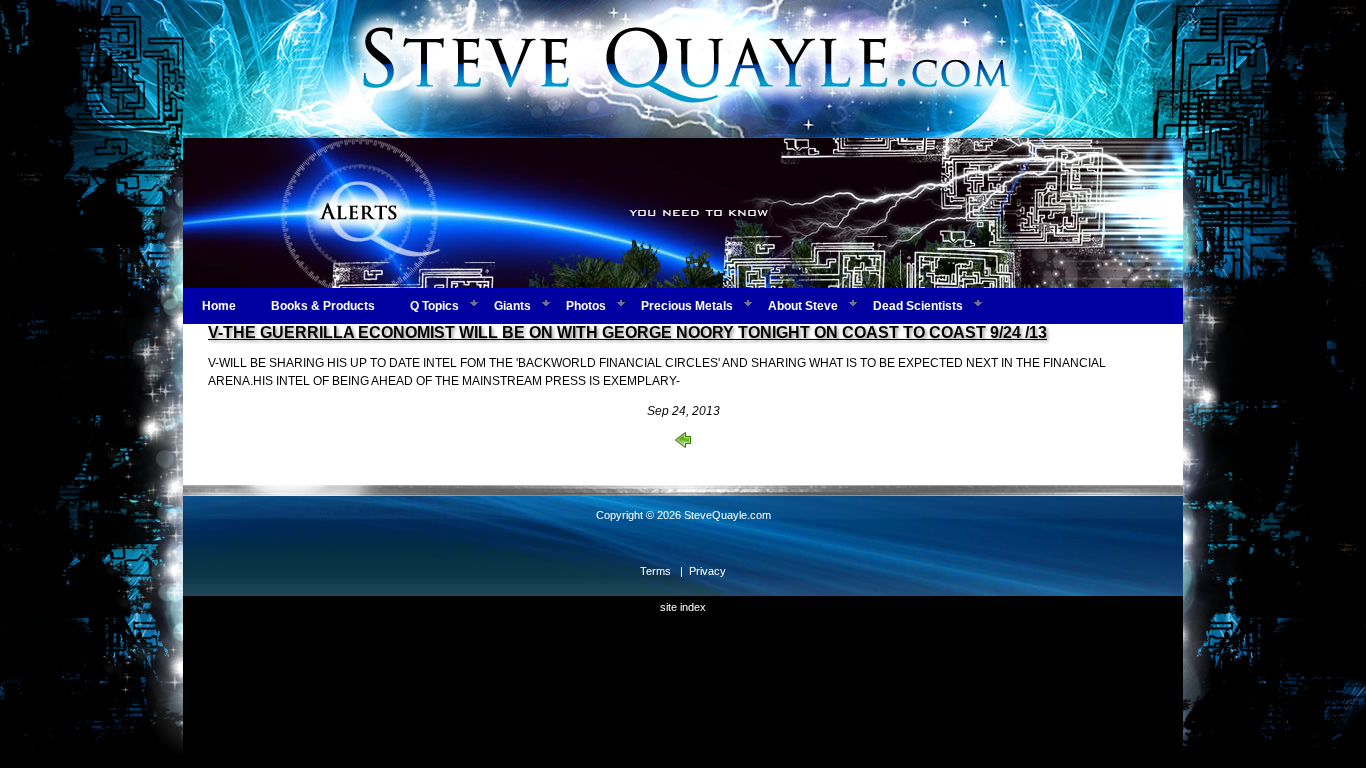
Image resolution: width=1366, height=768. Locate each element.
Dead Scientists (918, 306)
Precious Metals (687, 306)
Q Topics (434, 306)
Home (219, 306)
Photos (586, 306)
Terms (655, 571)
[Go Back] (683, 444)
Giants (512, 306)
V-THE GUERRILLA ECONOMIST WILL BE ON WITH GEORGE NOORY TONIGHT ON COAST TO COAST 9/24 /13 (627, 332)
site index (683, 607)
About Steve (803, 306)
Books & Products (323, 306)
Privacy (707, 571)
